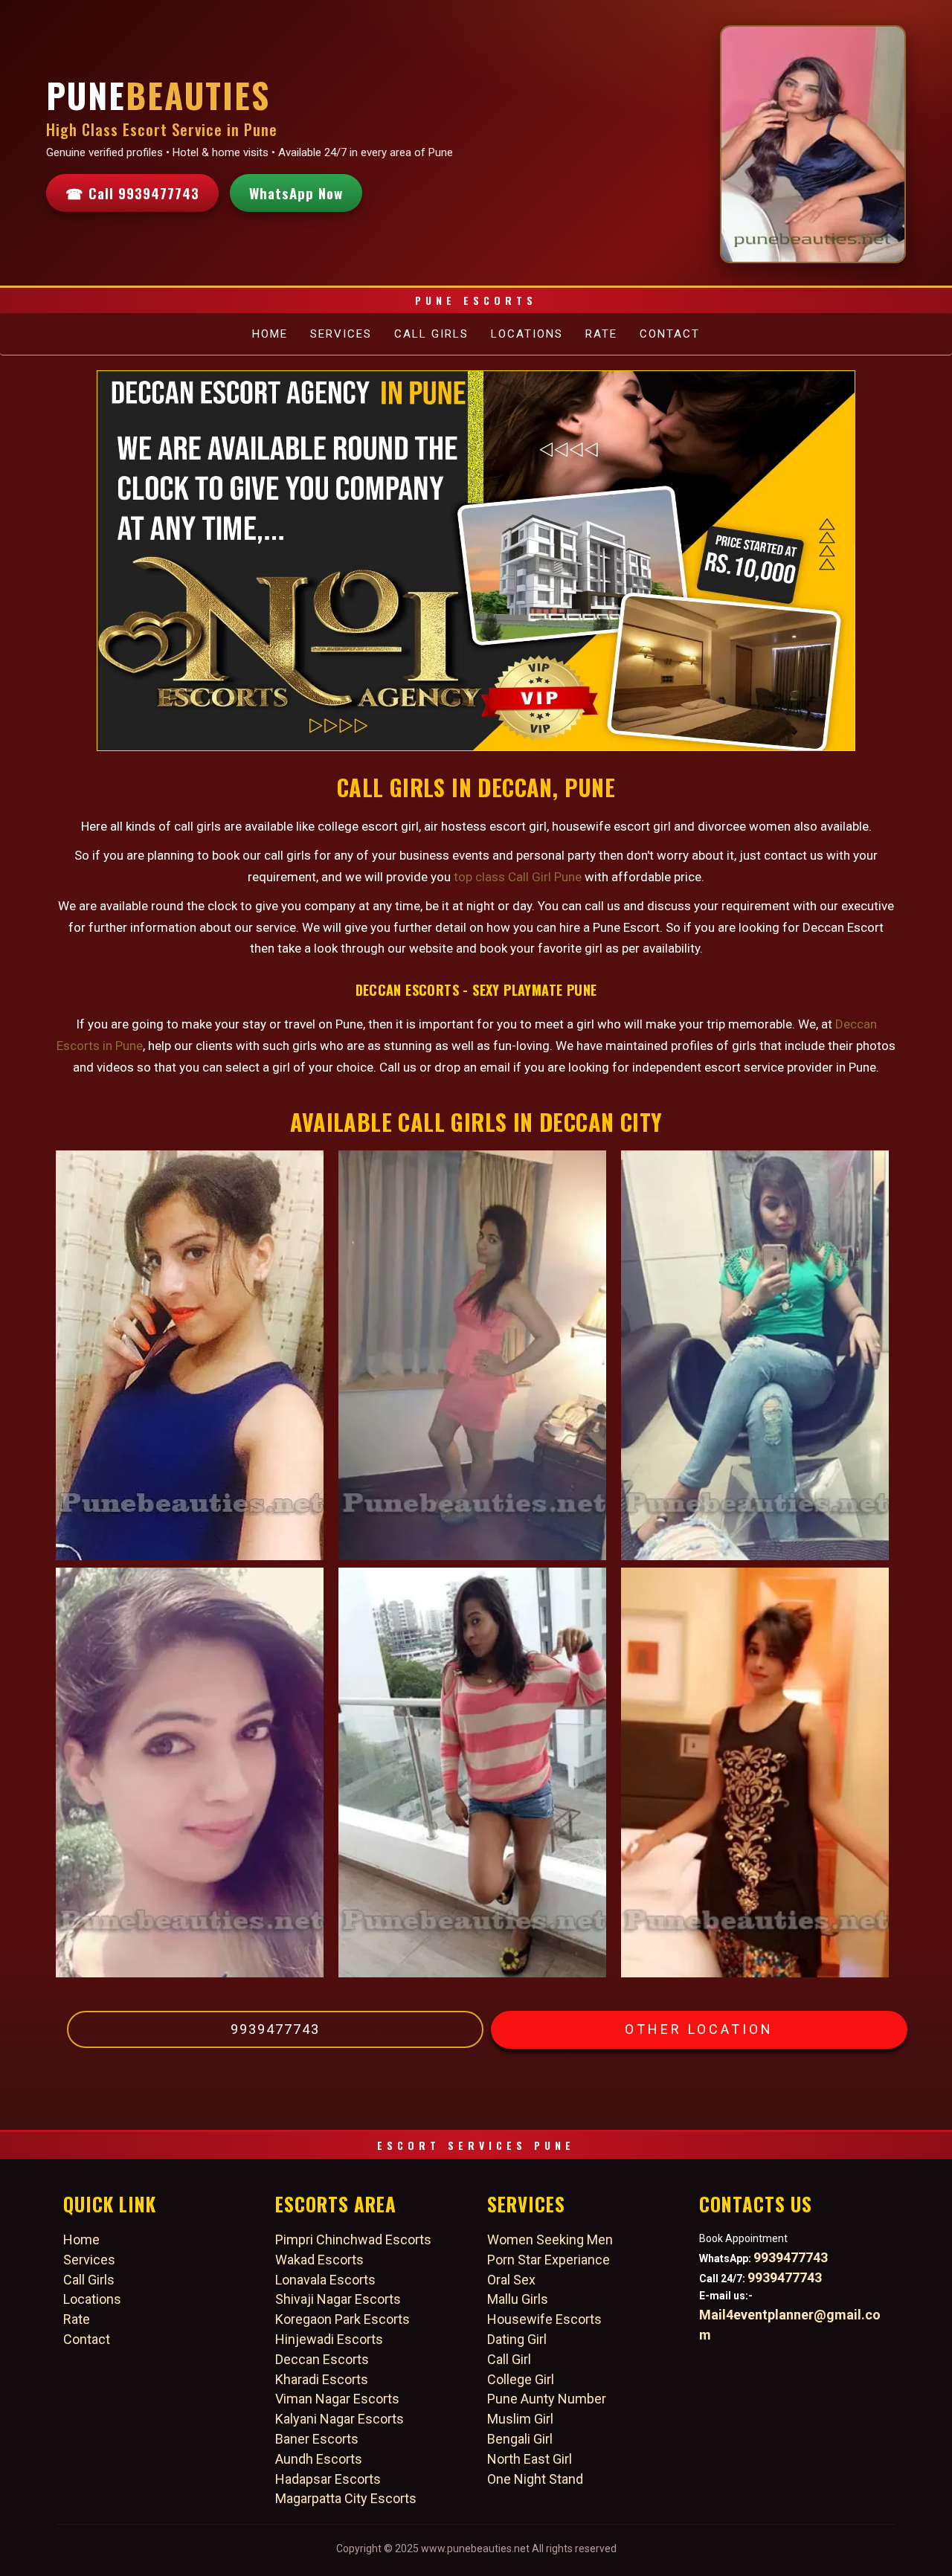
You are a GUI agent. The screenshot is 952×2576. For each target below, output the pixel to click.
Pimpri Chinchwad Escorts (353, 2239)
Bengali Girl (520, 2439)
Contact (670, 334)
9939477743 (275, 2029)
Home (270, 334)
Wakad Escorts (319, 2260)
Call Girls (431, 334)
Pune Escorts (476, 300)
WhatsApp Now (296, 193)
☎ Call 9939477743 (132, 193)
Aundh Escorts (319, 2459)
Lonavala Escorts (325, 2280)
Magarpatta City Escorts (346, 2498)
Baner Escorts (317, 2439)
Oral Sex (511, 2280)
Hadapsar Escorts (328, 2479)
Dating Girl (517, 2339)
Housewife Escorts (544, 2319)
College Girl (521, 2379)
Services (341, 334)
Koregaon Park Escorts (342, 2319)
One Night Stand (535, 2479)
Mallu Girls (518, 2299)
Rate (601, 334)
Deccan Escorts (322, 2359)
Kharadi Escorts (322, 2379)
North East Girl (530, 2459)
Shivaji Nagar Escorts (338, 2299)
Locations (527, 334)
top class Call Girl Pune (518, 877)
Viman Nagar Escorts (337, 2399)
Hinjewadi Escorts (329, 2339)
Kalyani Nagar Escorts (340, 2419)
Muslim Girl (520, 2419)
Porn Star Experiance (549, 2260)
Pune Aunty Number (547, 2399)
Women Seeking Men (550, 2239)
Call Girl (509, 2359)
